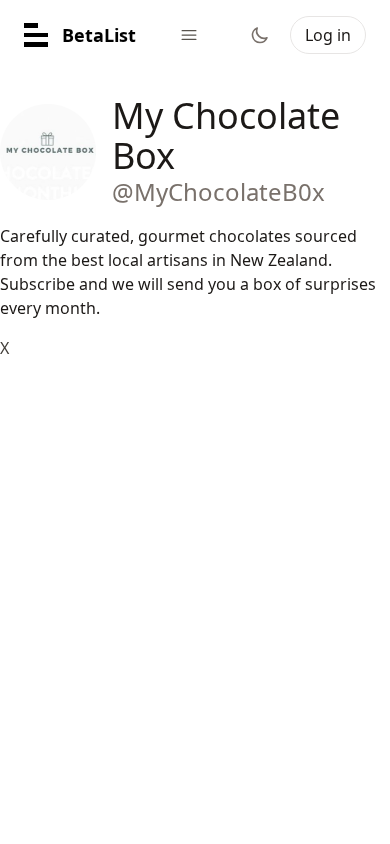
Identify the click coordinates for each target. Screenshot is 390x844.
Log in (328, 35)
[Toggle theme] (260, 35)
